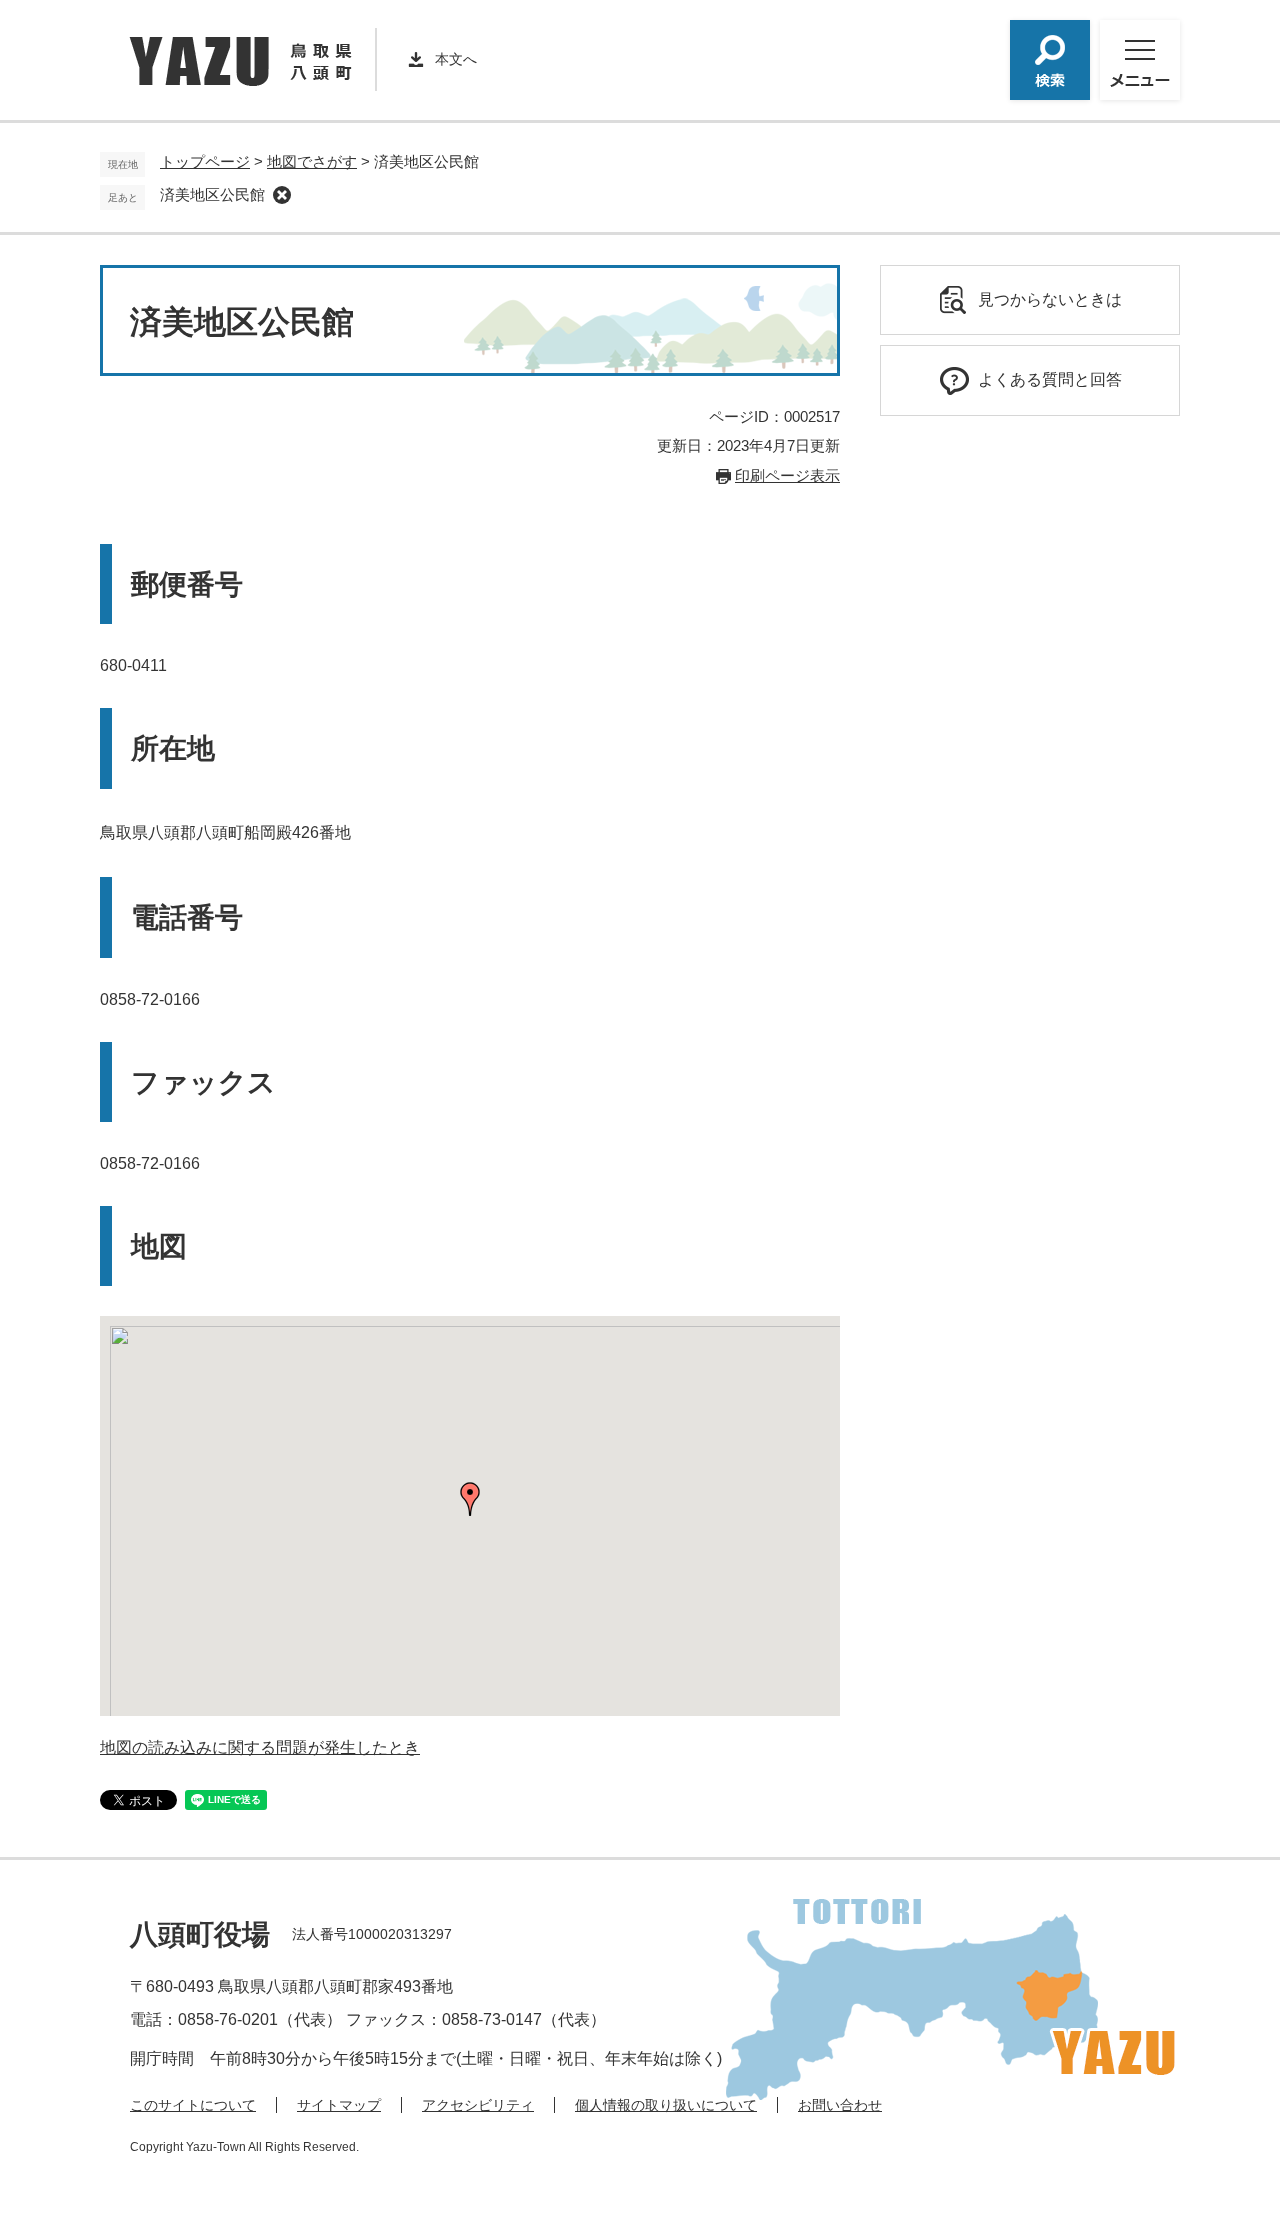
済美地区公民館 (212, 194)
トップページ (205, 161)
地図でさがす (312, 161)
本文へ (456, 59)
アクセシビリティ (478, 2105)
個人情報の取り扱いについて (666, 2105)
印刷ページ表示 (787, 475)
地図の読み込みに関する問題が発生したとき (260, 1747)
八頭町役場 (200, 1934)
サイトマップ (339, 2105)
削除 (282, 195)
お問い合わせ (840, 2105)
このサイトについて (193, 2105)
